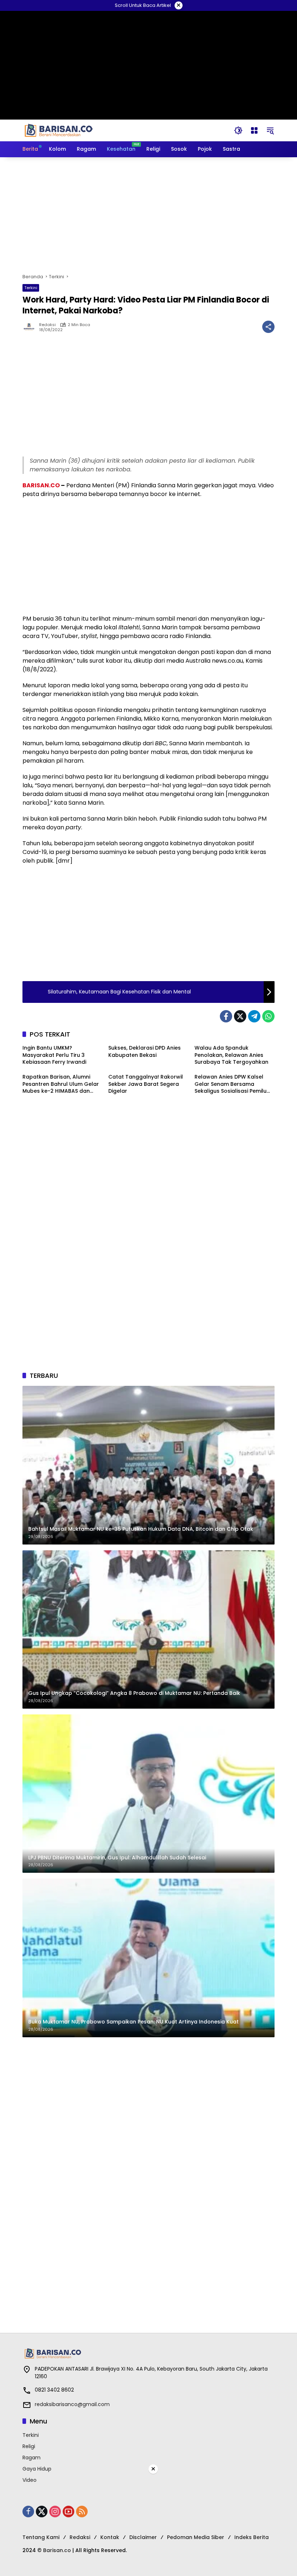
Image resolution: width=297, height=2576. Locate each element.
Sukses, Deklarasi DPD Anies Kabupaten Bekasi (145, 1052)
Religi (29, 2446)
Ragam (32, 2458)
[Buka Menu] (254, 130)
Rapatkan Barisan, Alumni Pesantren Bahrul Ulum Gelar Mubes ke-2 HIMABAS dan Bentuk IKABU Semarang (61, 1084)
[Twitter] (240, 1016)
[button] (238, 130)
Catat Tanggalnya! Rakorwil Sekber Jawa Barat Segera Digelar (146, 1084)
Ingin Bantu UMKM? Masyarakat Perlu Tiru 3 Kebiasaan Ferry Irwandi (54, 1055)
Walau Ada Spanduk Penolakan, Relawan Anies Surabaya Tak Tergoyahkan (231, 1055)
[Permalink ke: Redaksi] (31, 327)
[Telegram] (254, 1016)
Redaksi (47, 325)
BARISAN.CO (41, 485)
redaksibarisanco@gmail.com (72, 2404)
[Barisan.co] (59, 130)
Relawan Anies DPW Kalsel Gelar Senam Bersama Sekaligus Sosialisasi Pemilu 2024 (231, 1084)
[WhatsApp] (268, 1016)
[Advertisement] (148, 215)
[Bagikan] (268, 327)
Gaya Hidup (37, 2469)
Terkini (31, 288)
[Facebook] (226, 1016)
